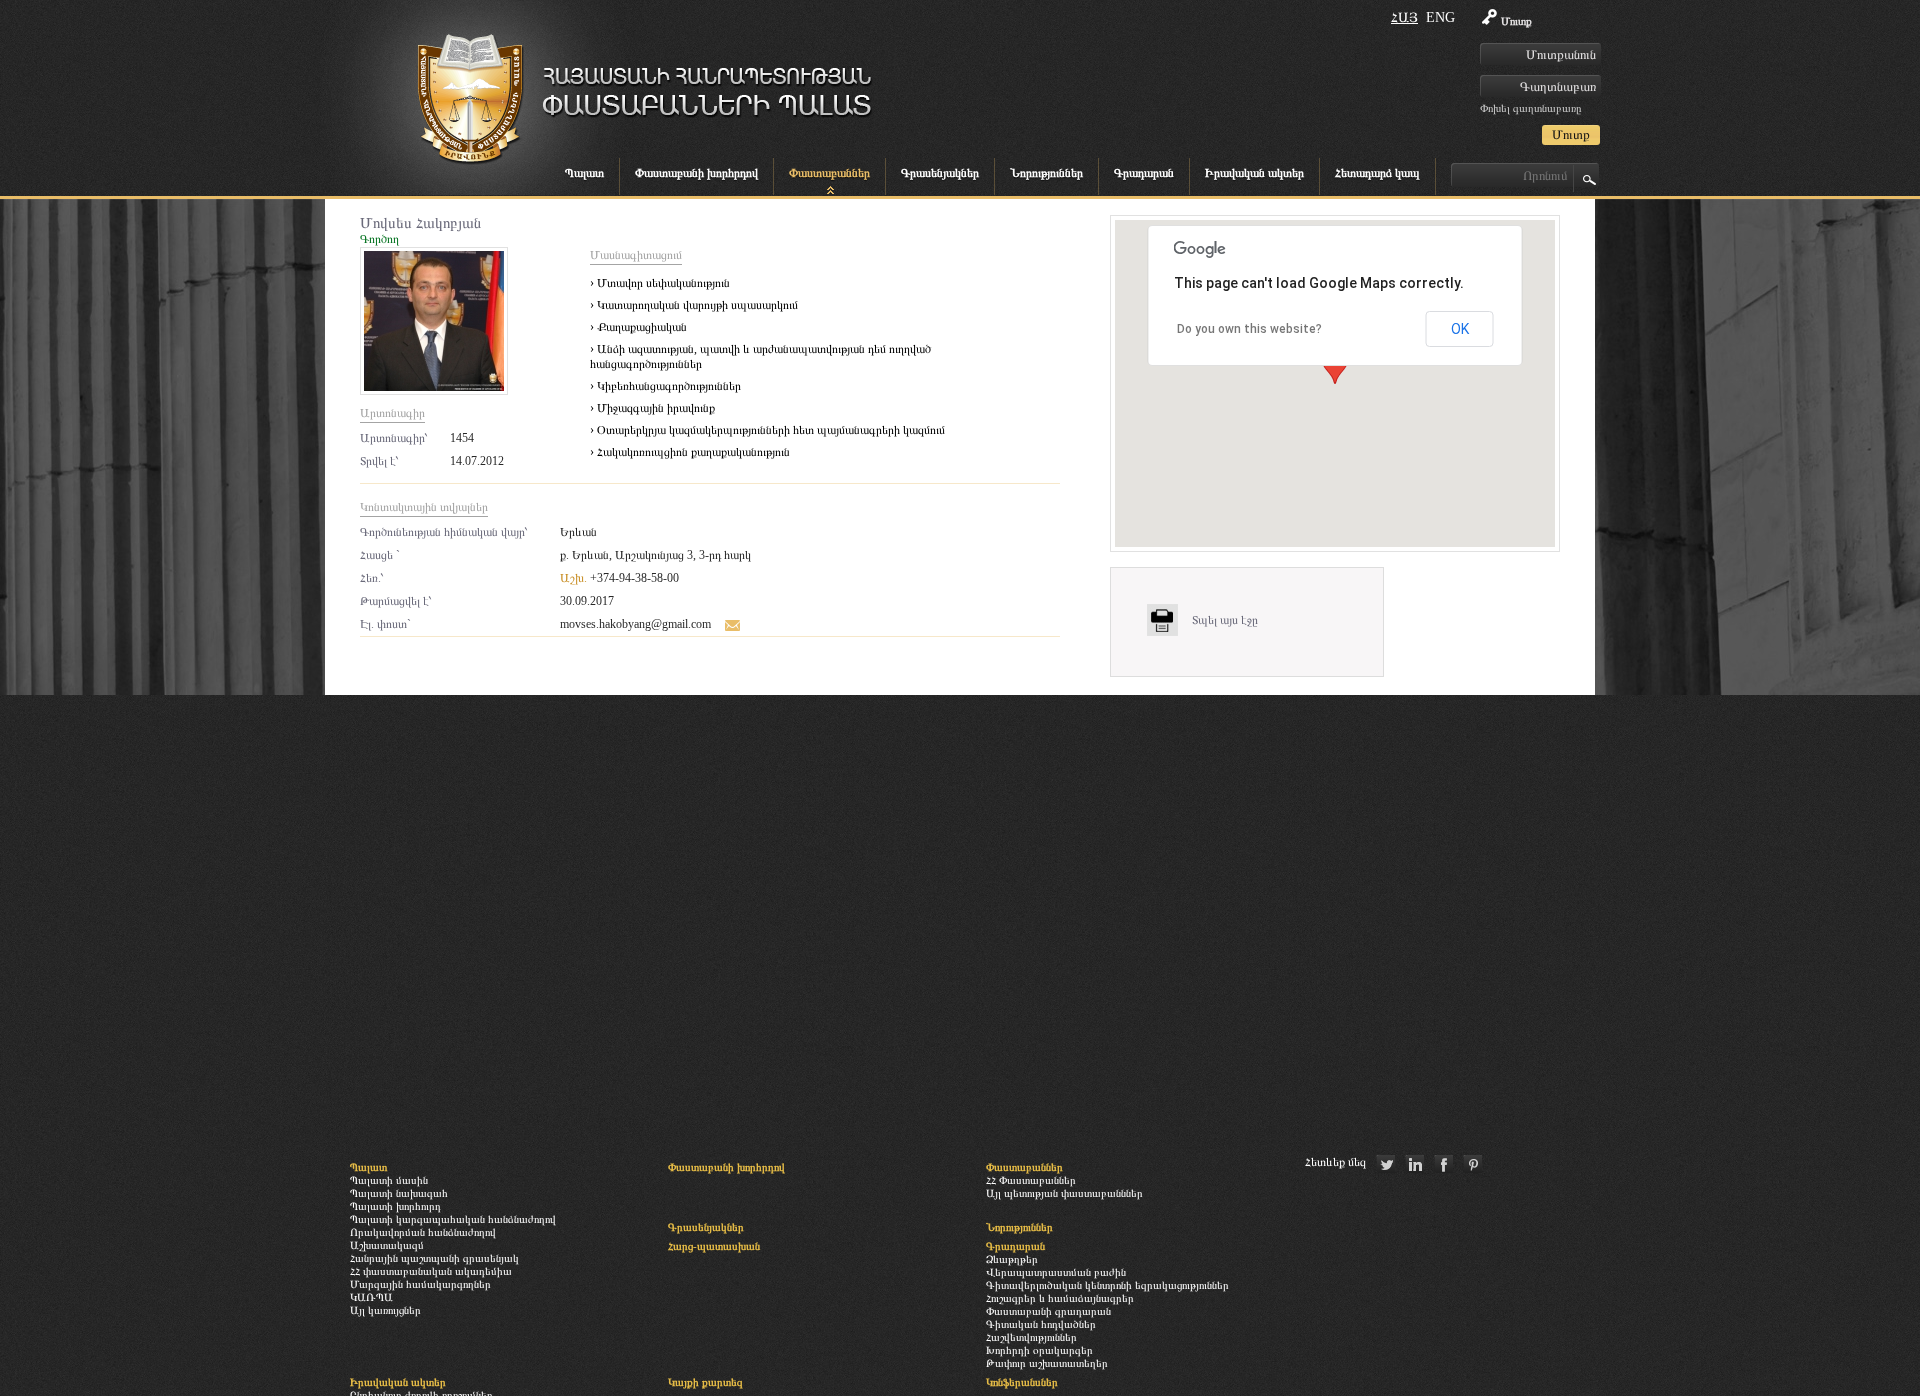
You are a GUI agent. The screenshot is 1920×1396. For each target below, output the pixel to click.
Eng (1440, 17)
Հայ (1404, 17)
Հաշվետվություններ (1031, 1337)
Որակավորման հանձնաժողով (423, 1232)
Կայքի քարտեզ (705, 1382)
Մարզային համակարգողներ (420, 1284)
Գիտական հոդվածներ (1041, 1324)
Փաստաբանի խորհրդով (696, 173)
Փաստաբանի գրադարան (1048, 1311)
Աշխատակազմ (387, 1245)
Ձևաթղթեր (1012, 1259)
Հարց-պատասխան (714, 1246)
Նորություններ (1046, 173)
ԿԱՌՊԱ (371, 1297)
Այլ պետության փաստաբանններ (1064, 1193)
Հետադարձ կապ (1377, 173)
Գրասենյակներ (940, 173)
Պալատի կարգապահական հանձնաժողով (453, 1219)
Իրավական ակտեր (1254, 173)
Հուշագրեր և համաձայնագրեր (1060, 1298)
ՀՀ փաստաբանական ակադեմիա (431, 1271)
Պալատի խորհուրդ (395, 1206)
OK (1460, 329)
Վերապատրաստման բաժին (1056, 1272)
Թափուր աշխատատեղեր (1047, 1363)
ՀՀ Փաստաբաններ (1031, 1180)
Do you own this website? (1249, 329)
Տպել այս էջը (1225, 620)
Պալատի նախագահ (399, 1193)
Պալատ (584, 173)
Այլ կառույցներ (385, 1310)
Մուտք (1516, 21)
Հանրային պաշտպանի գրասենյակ (434, 1258)
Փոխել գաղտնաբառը (1530, 108)
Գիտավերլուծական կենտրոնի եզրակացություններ (1107, 1285)
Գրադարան (1144, 173)
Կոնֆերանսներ (1022, 1382)
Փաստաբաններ (829, 173)
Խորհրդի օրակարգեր (1039, 1350)
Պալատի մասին (389, 1180)
